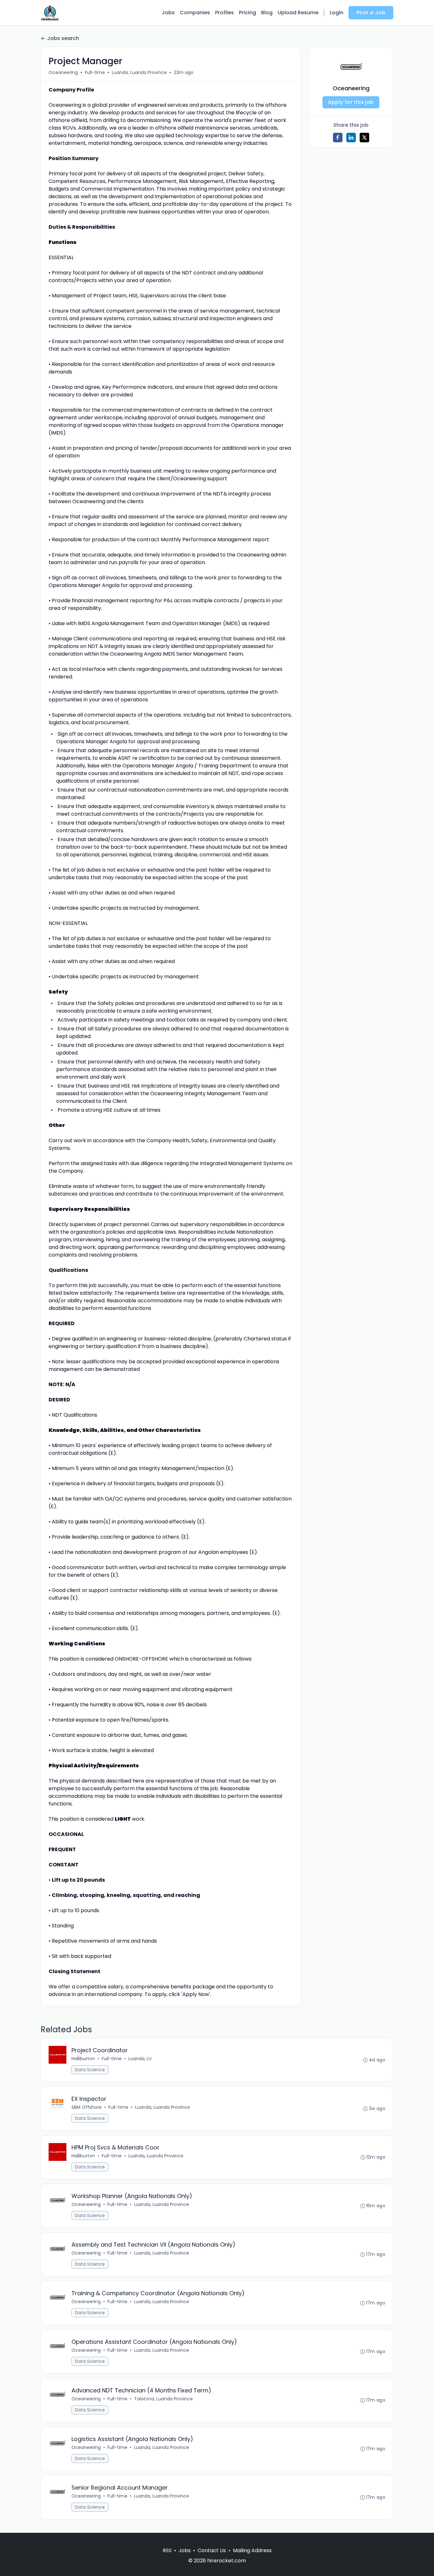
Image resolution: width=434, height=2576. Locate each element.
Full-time (95, 72)
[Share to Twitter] (364, 138)
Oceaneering (63, 72)
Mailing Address (252, 2550)
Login (337, 13)
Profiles (224, 13)
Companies (195, 13)
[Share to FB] (338, 138)
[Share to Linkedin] (351, 138)
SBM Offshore (87, 2107)
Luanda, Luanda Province (139, 72)
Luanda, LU (140, 2059)
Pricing (248, 13)
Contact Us (212, 2550)
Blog (267, 13)
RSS (167, 2550)
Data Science (90, 2070)
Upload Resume (298, 13)
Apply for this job (351, 102)
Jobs (168, 13)
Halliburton (83, 2059)
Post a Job (371, 13)
